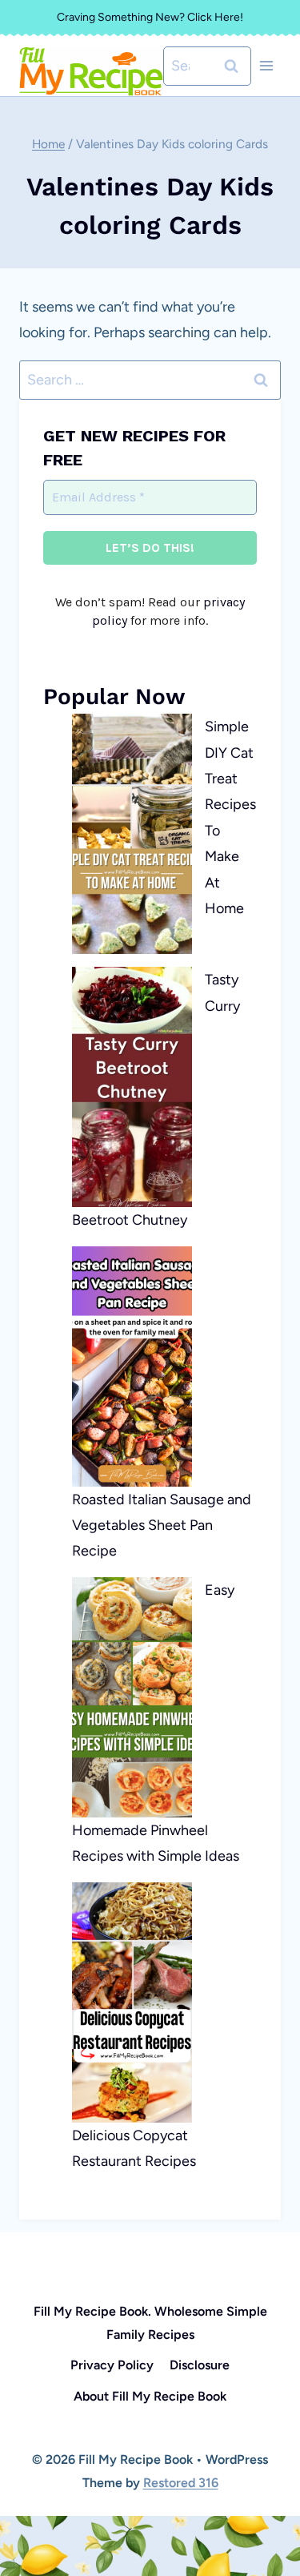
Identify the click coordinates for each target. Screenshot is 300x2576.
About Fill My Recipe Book (150, 2396)
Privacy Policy (112, 2365)
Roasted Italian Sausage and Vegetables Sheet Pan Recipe (162, 1525)
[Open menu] (266, 66)
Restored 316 (181, 2483)
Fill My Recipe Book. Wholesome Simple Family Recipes (150, 2323)
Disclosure (200, 2365)
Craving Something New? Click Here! (150, 17)
